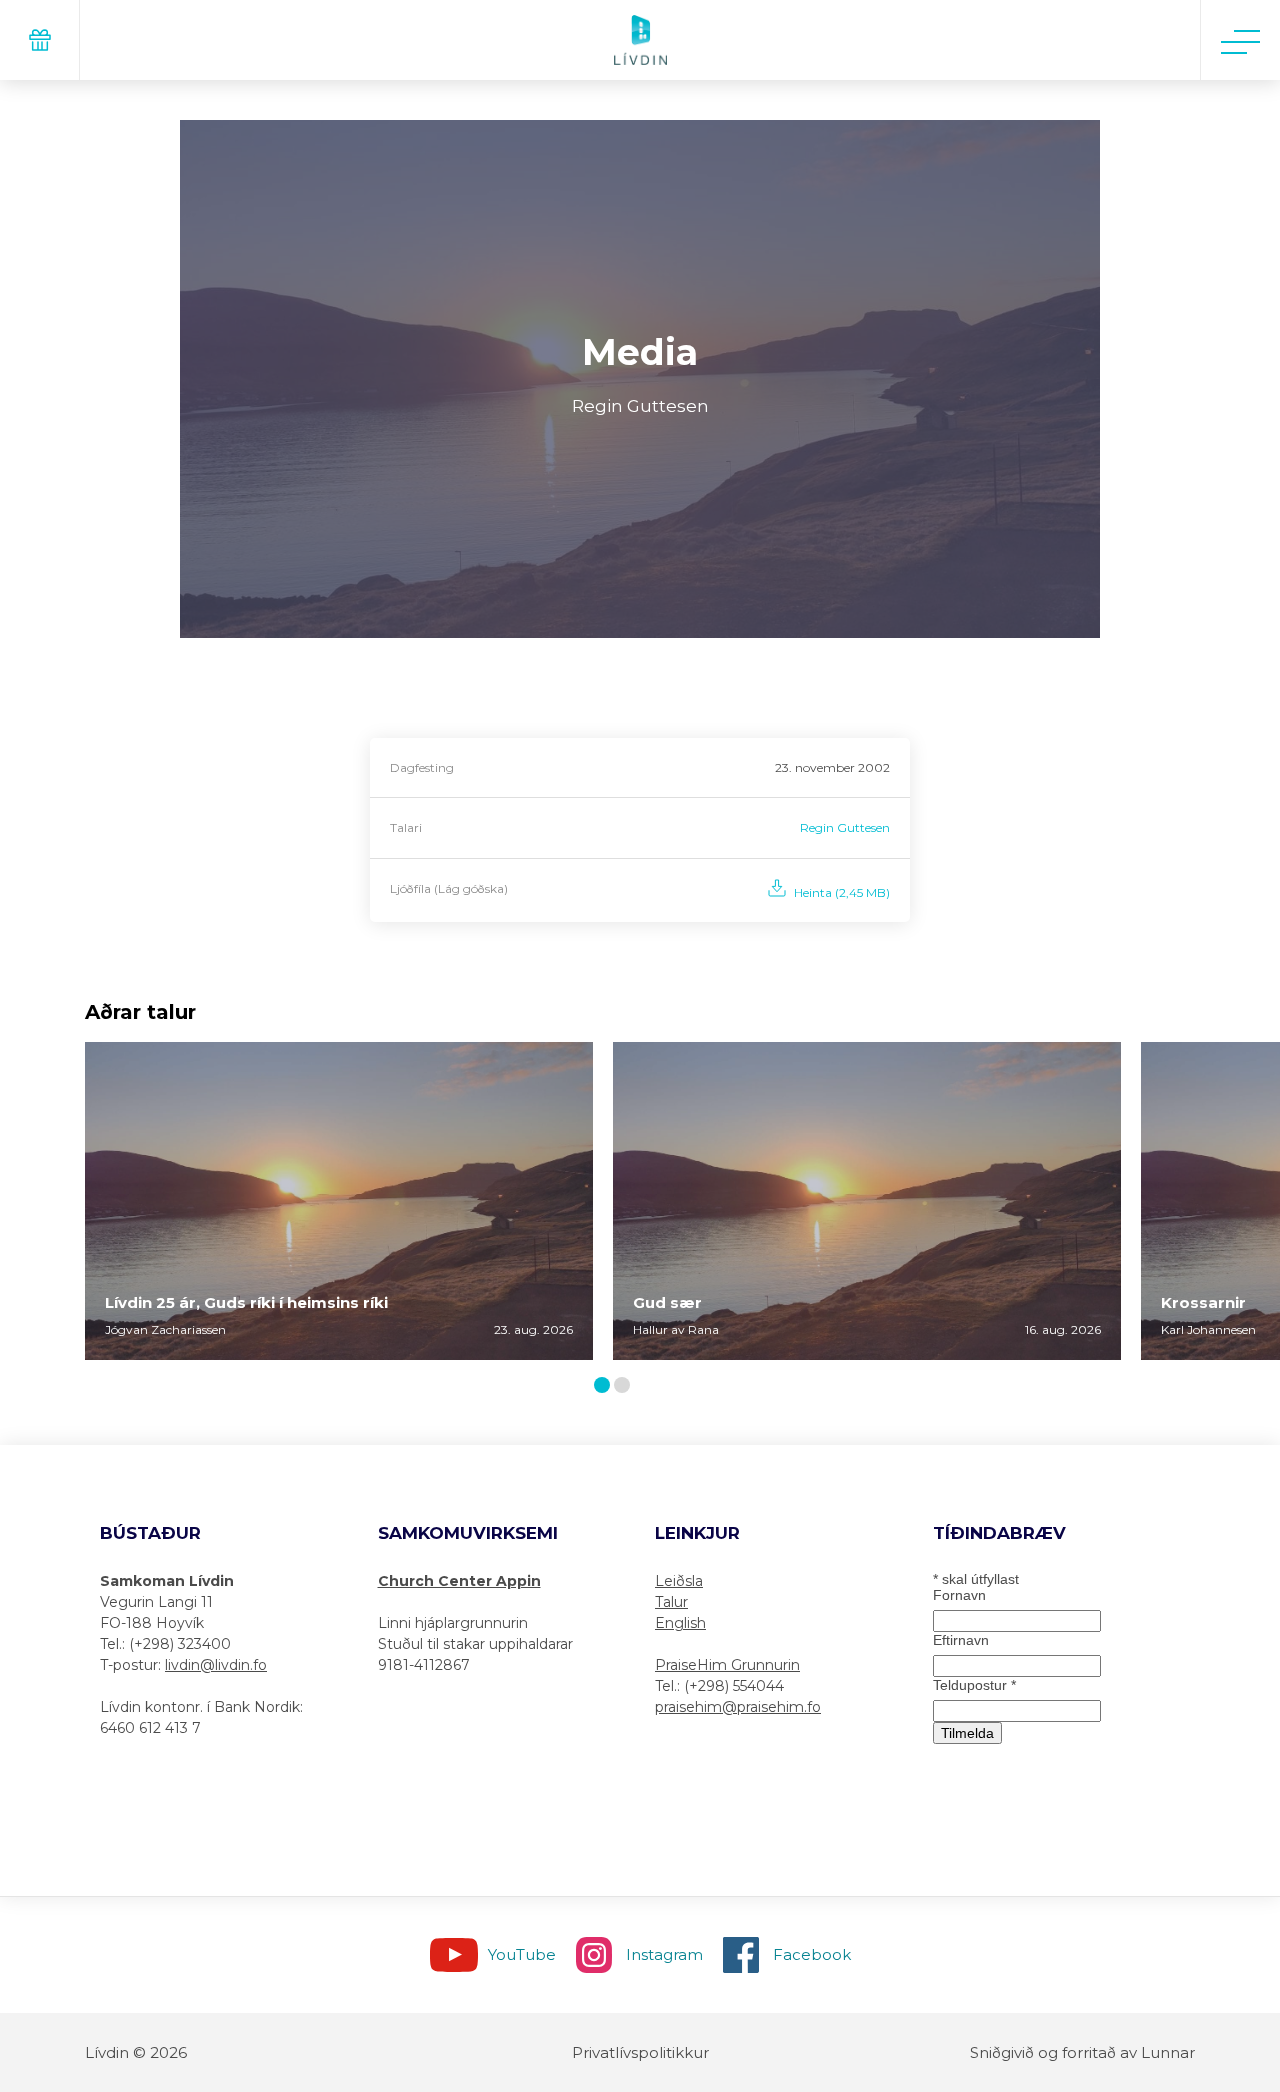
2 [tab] (626, 1386)
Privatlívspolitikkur (640, 2052)
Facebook (812, 1954)
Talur (671, 1602)
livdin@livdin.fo (216, 1665)
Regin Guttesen (845, 827)
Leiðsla (679, 1581)
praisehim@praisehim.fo (738, 1707)
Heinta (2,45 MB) (842, 892)
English (680, 1623)
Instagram (664, 1954)
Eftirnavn (961, 1640)
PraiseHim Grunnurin (727, 1665)
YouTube (522, 1954)
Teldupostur (974, 1685)
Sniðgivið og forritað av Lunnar (1082, 2052)
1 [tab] (605, 1386)
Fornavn (959, 1595)
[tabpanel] (339, 1201)
